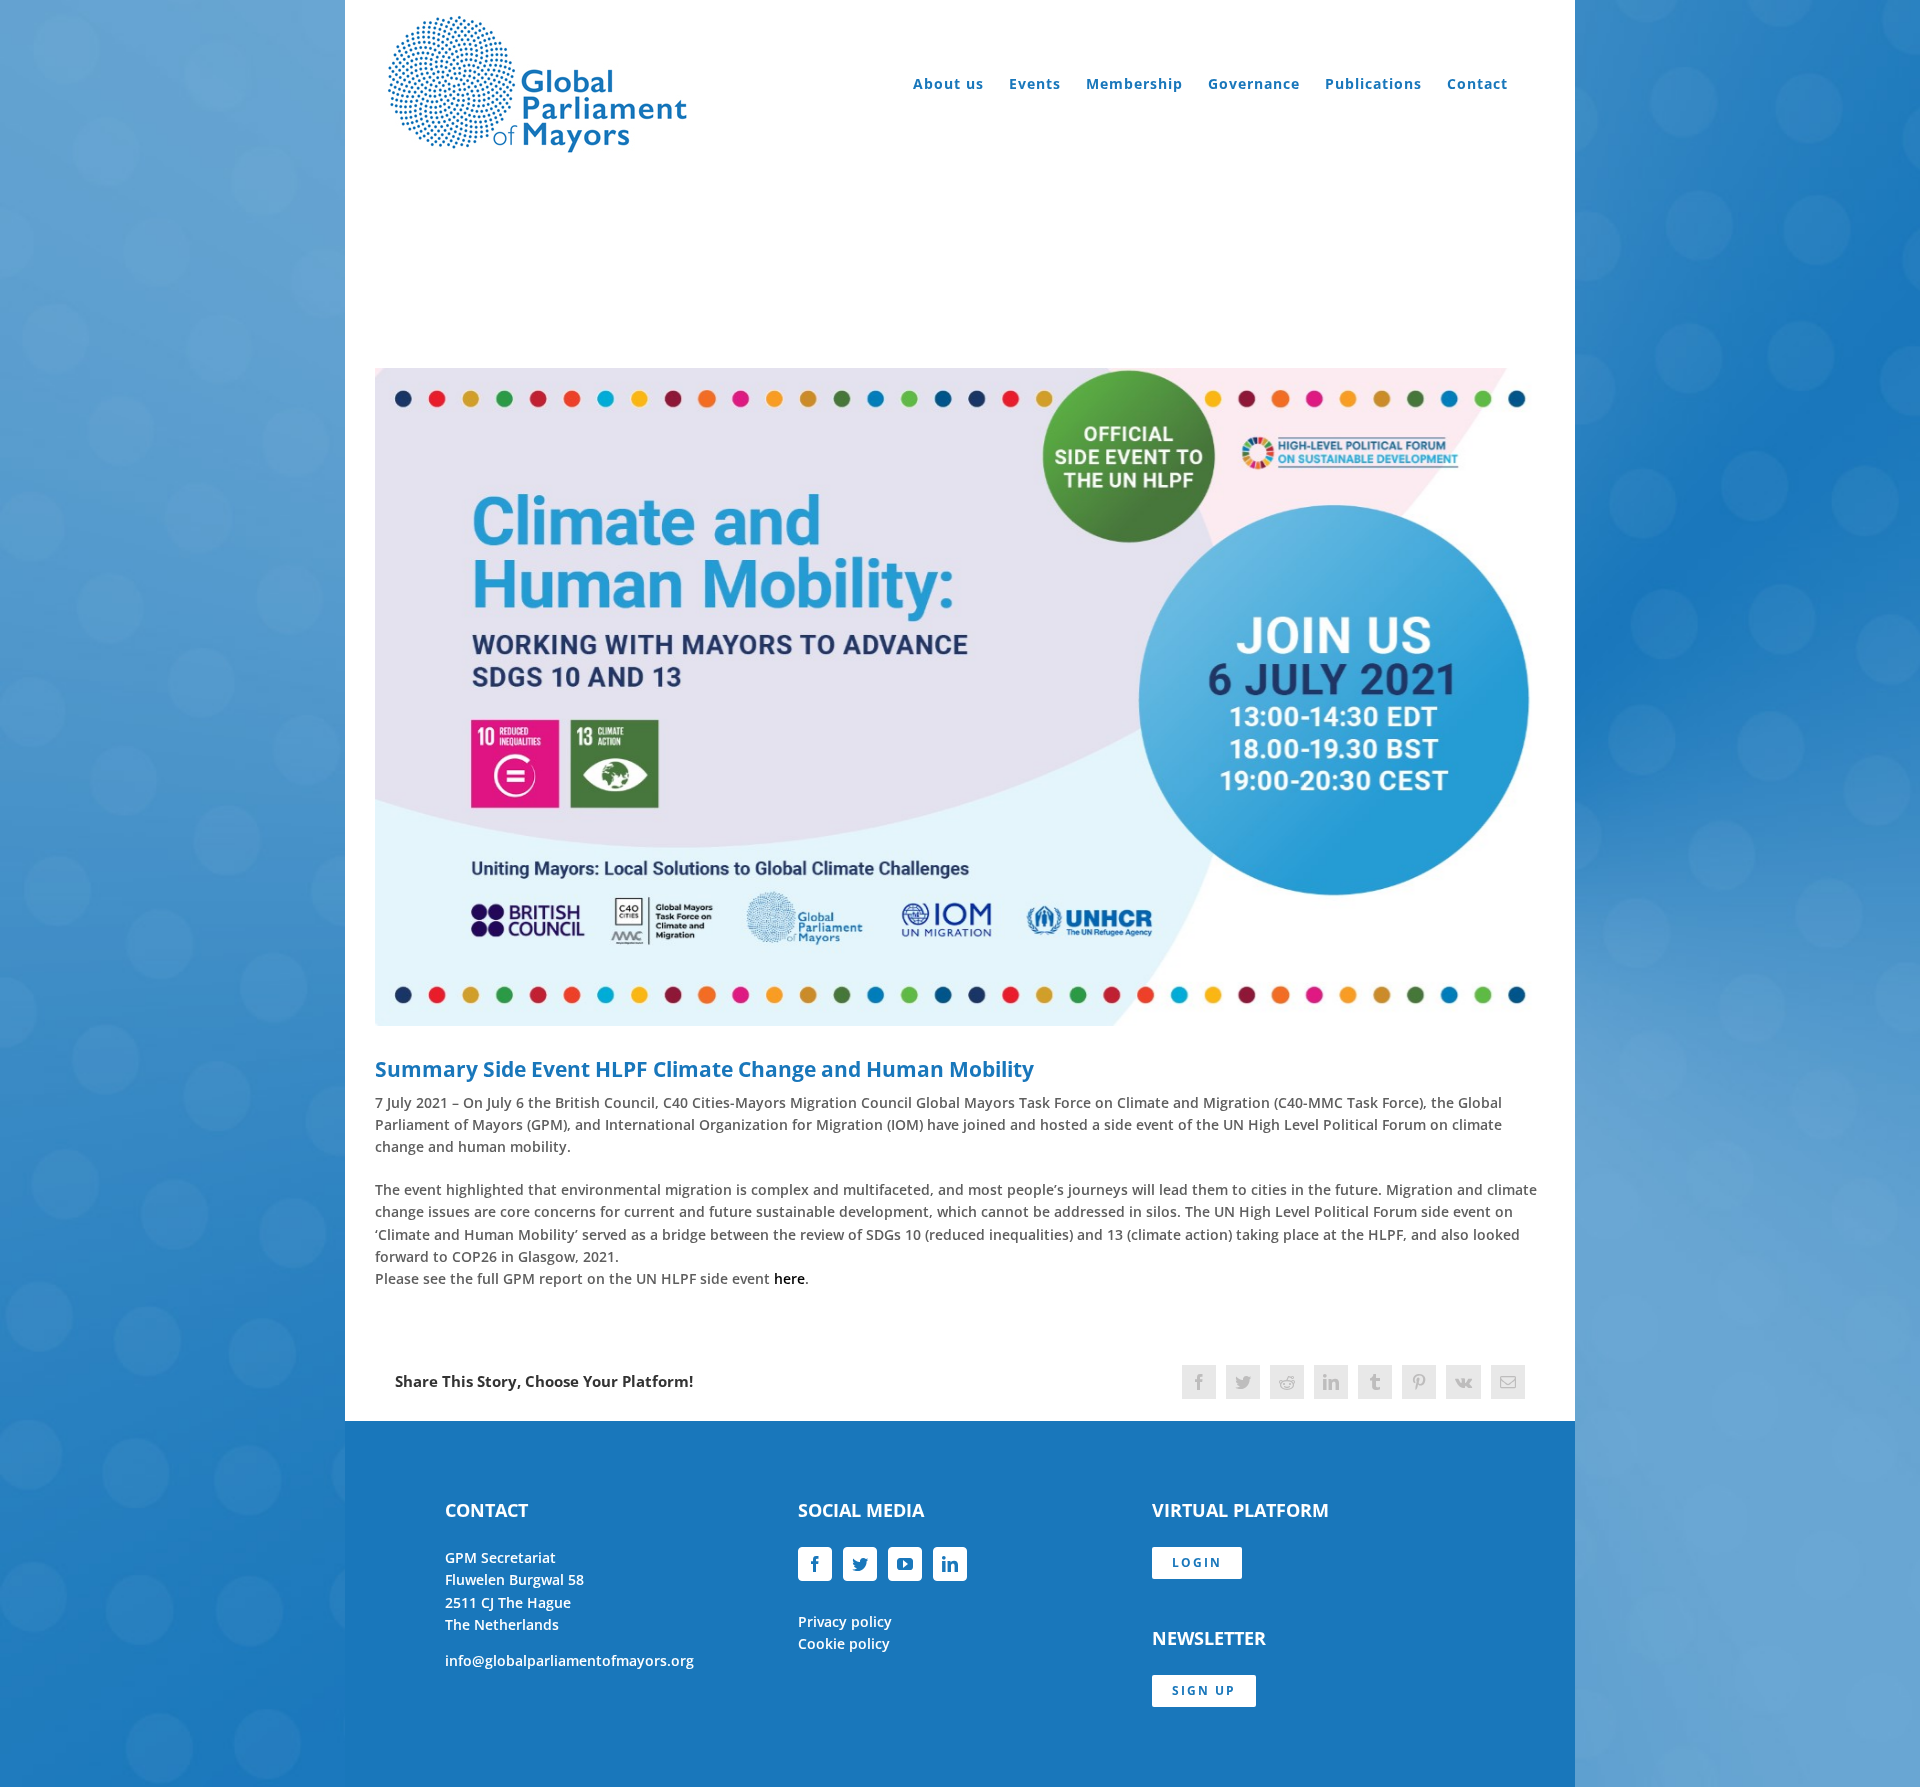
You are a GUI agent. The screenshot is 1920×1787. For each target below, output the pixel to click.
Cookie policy (844, 1643)
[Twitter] (860, 1564)
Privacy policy (845, 1621)
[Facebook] (815, 1564)
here (789, 1278)
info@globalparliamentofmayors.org (569, 1660)
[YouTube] (905, 1564)
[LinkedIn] (950, 1564)
